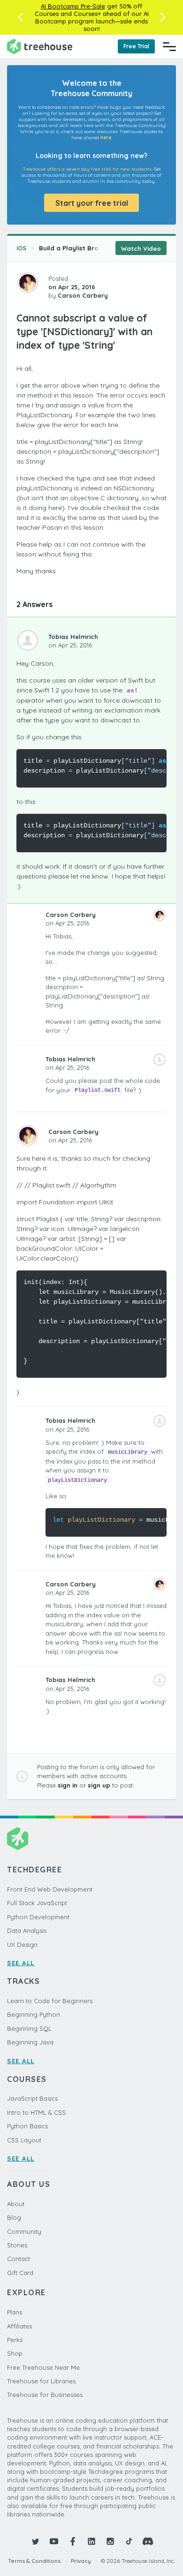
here (106, 138)
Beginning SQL (29, 2028)
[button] (20, 17)
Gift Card (20, 2273)
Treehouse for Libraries (41, 2381)
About (16, 2204)
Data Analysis (27, 1930)
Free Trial (136, 46)
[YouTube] (54, 2541)
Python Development (38, 1917)
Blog (14, 2217)
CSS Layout (24, 2140)
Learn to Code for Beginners (50, 2001)
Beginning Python (34, 2014)
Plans (15, 2312)
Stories (17, 2245)
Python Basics (27, 2126)
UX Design (22, 1945)
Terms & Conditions (34, 2561)
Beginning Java (30, 2042)
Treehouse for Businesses (45, 2395)
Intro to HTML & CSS (36, 2112)
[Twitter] (35, 2541)
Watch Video (141, 248)
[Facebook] (73, 2541)
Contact (19, 2259)
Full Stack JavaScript (37, 1903)
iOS (21, 248)
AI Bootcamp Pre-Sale (73, 6)
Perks (15, 2340)
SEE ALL (21, 1963)
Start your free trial (92, 203)
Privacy (81, 2561)
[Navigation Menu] (169, 46)
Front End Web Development (50, 1889)
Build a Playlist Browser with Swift (92, 248)
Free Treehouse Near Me (43, 2367)
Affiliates (19, 2326)
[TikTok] (129, 2541)
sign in (68, 1785)
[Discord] (148, 2541)
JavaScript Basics (32, 2098)
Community (24, 2231)
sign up (99, 1785)
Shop (15, 2353)
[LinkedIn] (91, 2541)
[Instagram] (110, 2541)
